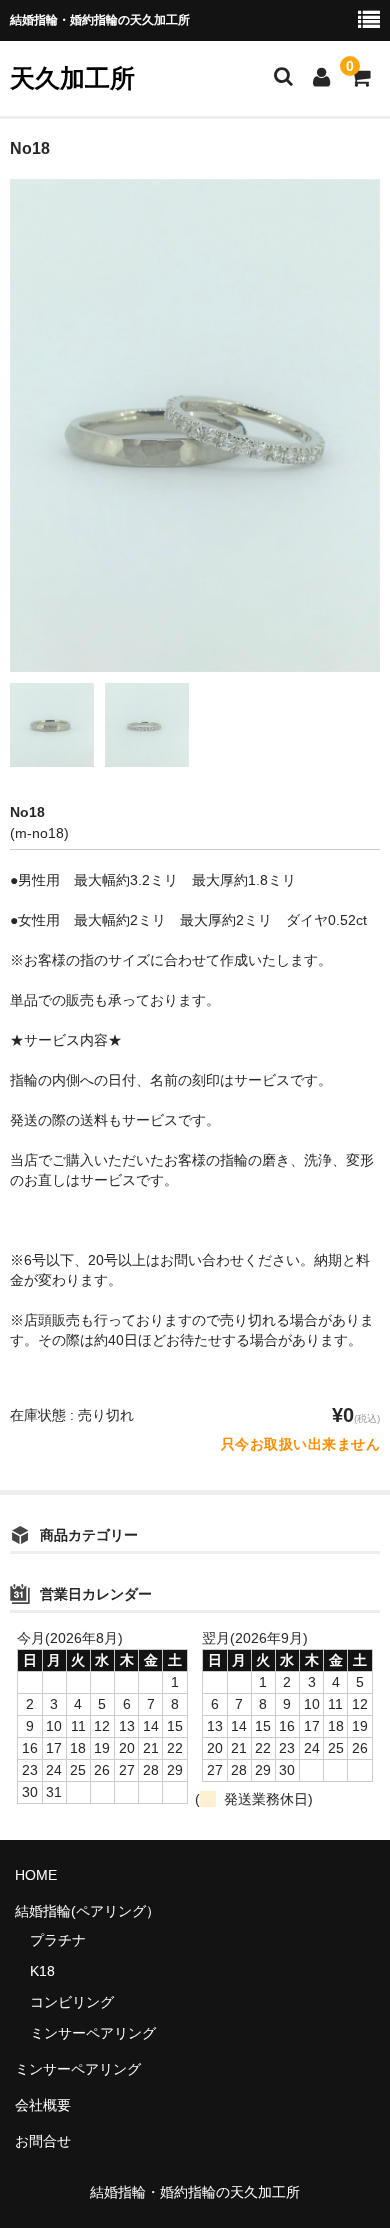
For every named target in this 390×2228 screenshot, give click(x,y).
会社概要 (43, 2105)
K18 (42, 1971)
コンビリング (72, 2002)
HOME (36, 1875)
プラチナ (58, 1940)
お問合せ (43, 2141)
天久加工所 (72, 78)
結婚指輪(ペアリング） (87, 1911)
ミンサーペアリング (93, 2033)
